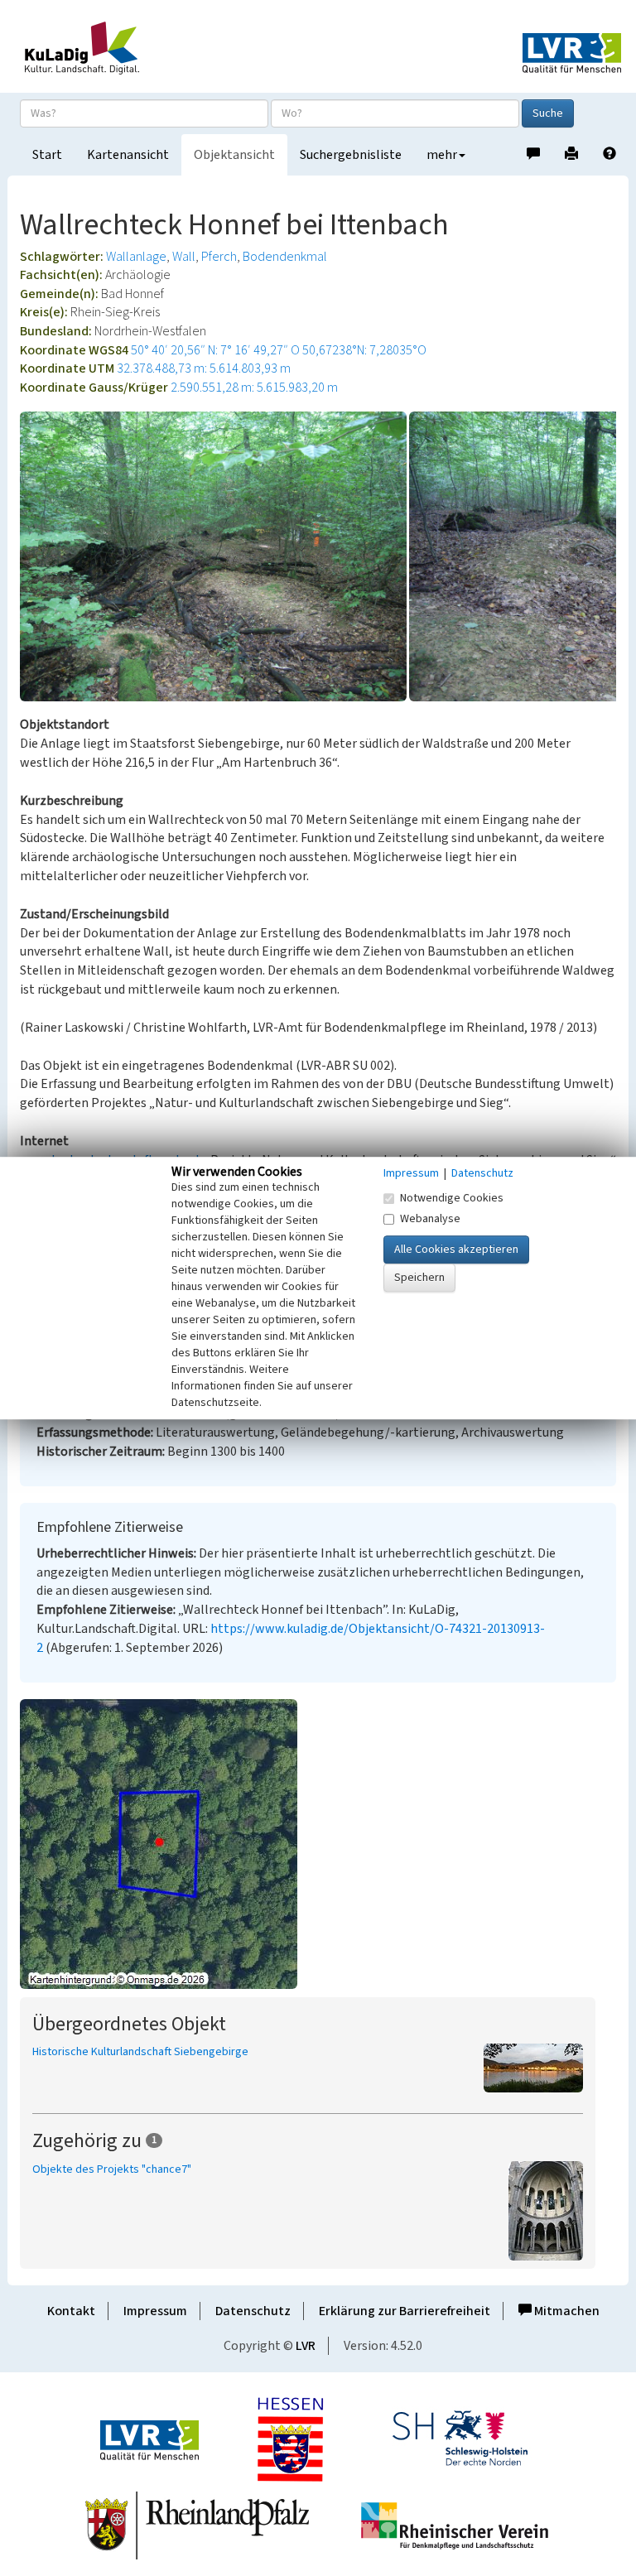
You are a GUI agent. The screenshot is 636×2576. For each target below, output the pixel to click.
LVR (306, 2346)
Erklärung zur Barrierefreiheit (405, 2311)
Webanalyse (430, 1219)
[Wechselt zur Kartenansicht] (318, 1844)
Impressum (155, 2311)
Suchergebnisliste (351, 155)
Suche (548, 113)
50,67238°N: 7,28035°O (364, 350)
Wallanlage (136, 257)
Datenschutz (253, 2311)
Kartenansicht (128, 155)
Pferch (219, 257)
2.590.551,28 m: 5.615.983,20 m (254, 388)
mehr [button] (442, 155)
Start (47, 155)
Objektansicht (234, 155)
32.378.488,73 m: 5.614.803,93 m (204, 368)
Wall (184, 257)
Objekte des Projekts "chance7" (112, 2169)
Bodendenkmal (285, 257)
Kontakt (71, 2311)
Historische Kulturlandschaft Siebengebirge (140, 2052)
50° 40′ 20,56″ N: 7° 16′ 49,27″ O (215, 350)
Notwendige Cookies (452, 1198)
